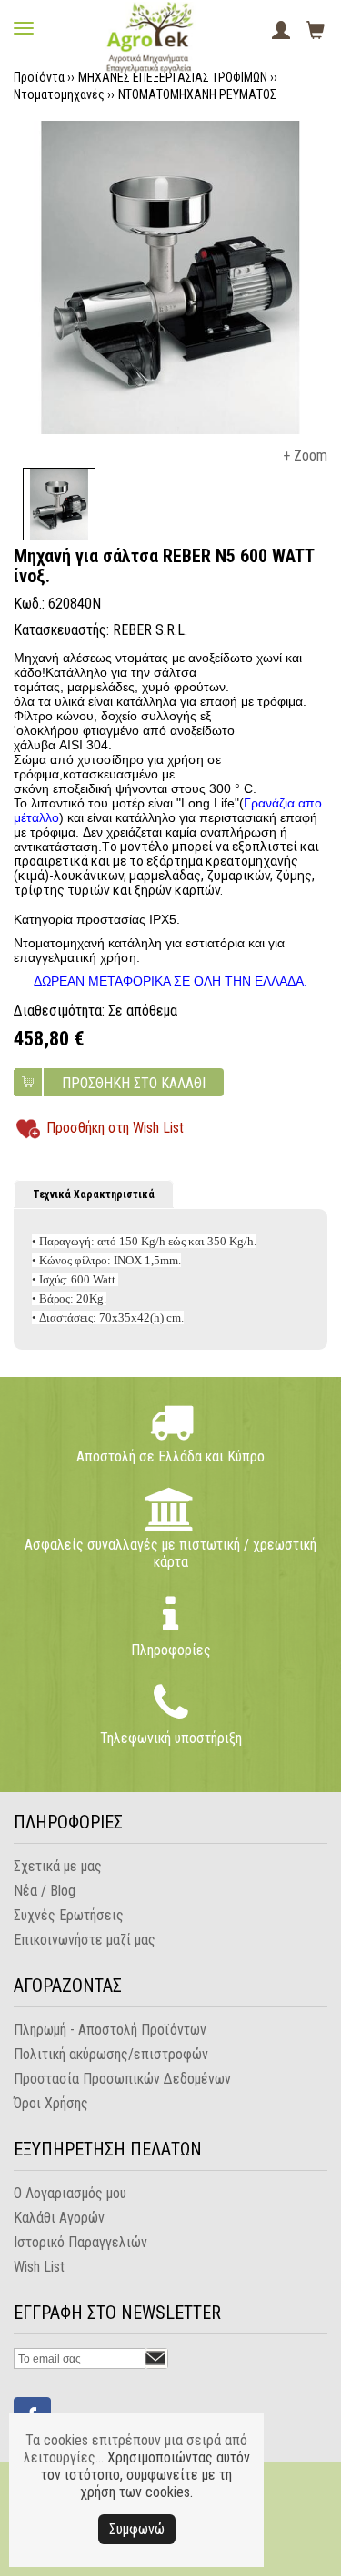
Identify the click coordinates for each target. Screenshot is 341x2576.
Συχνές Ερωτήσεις (69, 1915)
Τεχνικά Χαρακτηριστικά (94, 1194)
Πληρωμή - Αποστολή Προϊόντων (110, 2030)
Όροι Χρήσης (51, 2103)
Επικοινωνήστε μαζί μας (85, 1940)
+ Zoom (305, 456)
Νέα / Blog (45, 1891)
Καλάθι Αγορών (59, 2218)
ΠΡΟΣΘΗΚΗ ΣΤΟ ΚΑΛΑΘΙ (134, 1083)
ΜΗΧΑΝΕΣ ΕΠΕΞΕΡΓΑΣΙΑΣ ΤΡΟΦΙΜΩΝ (173, 77)
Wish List (39, 2267)
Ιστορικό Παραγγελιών (80, 2242)
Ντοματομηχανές (59, 94)
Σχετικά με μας (58, 1866)
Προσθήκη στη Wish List (115, 1128)
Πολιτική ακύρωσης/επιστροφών (111, 2054)
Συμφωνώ (137, 2529)
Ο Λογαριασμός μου (70, 2193)
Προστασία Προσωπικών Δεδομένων (122, 2079)
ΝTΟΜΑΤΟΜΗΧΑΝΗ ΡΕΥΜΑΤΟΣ (197, 94)
